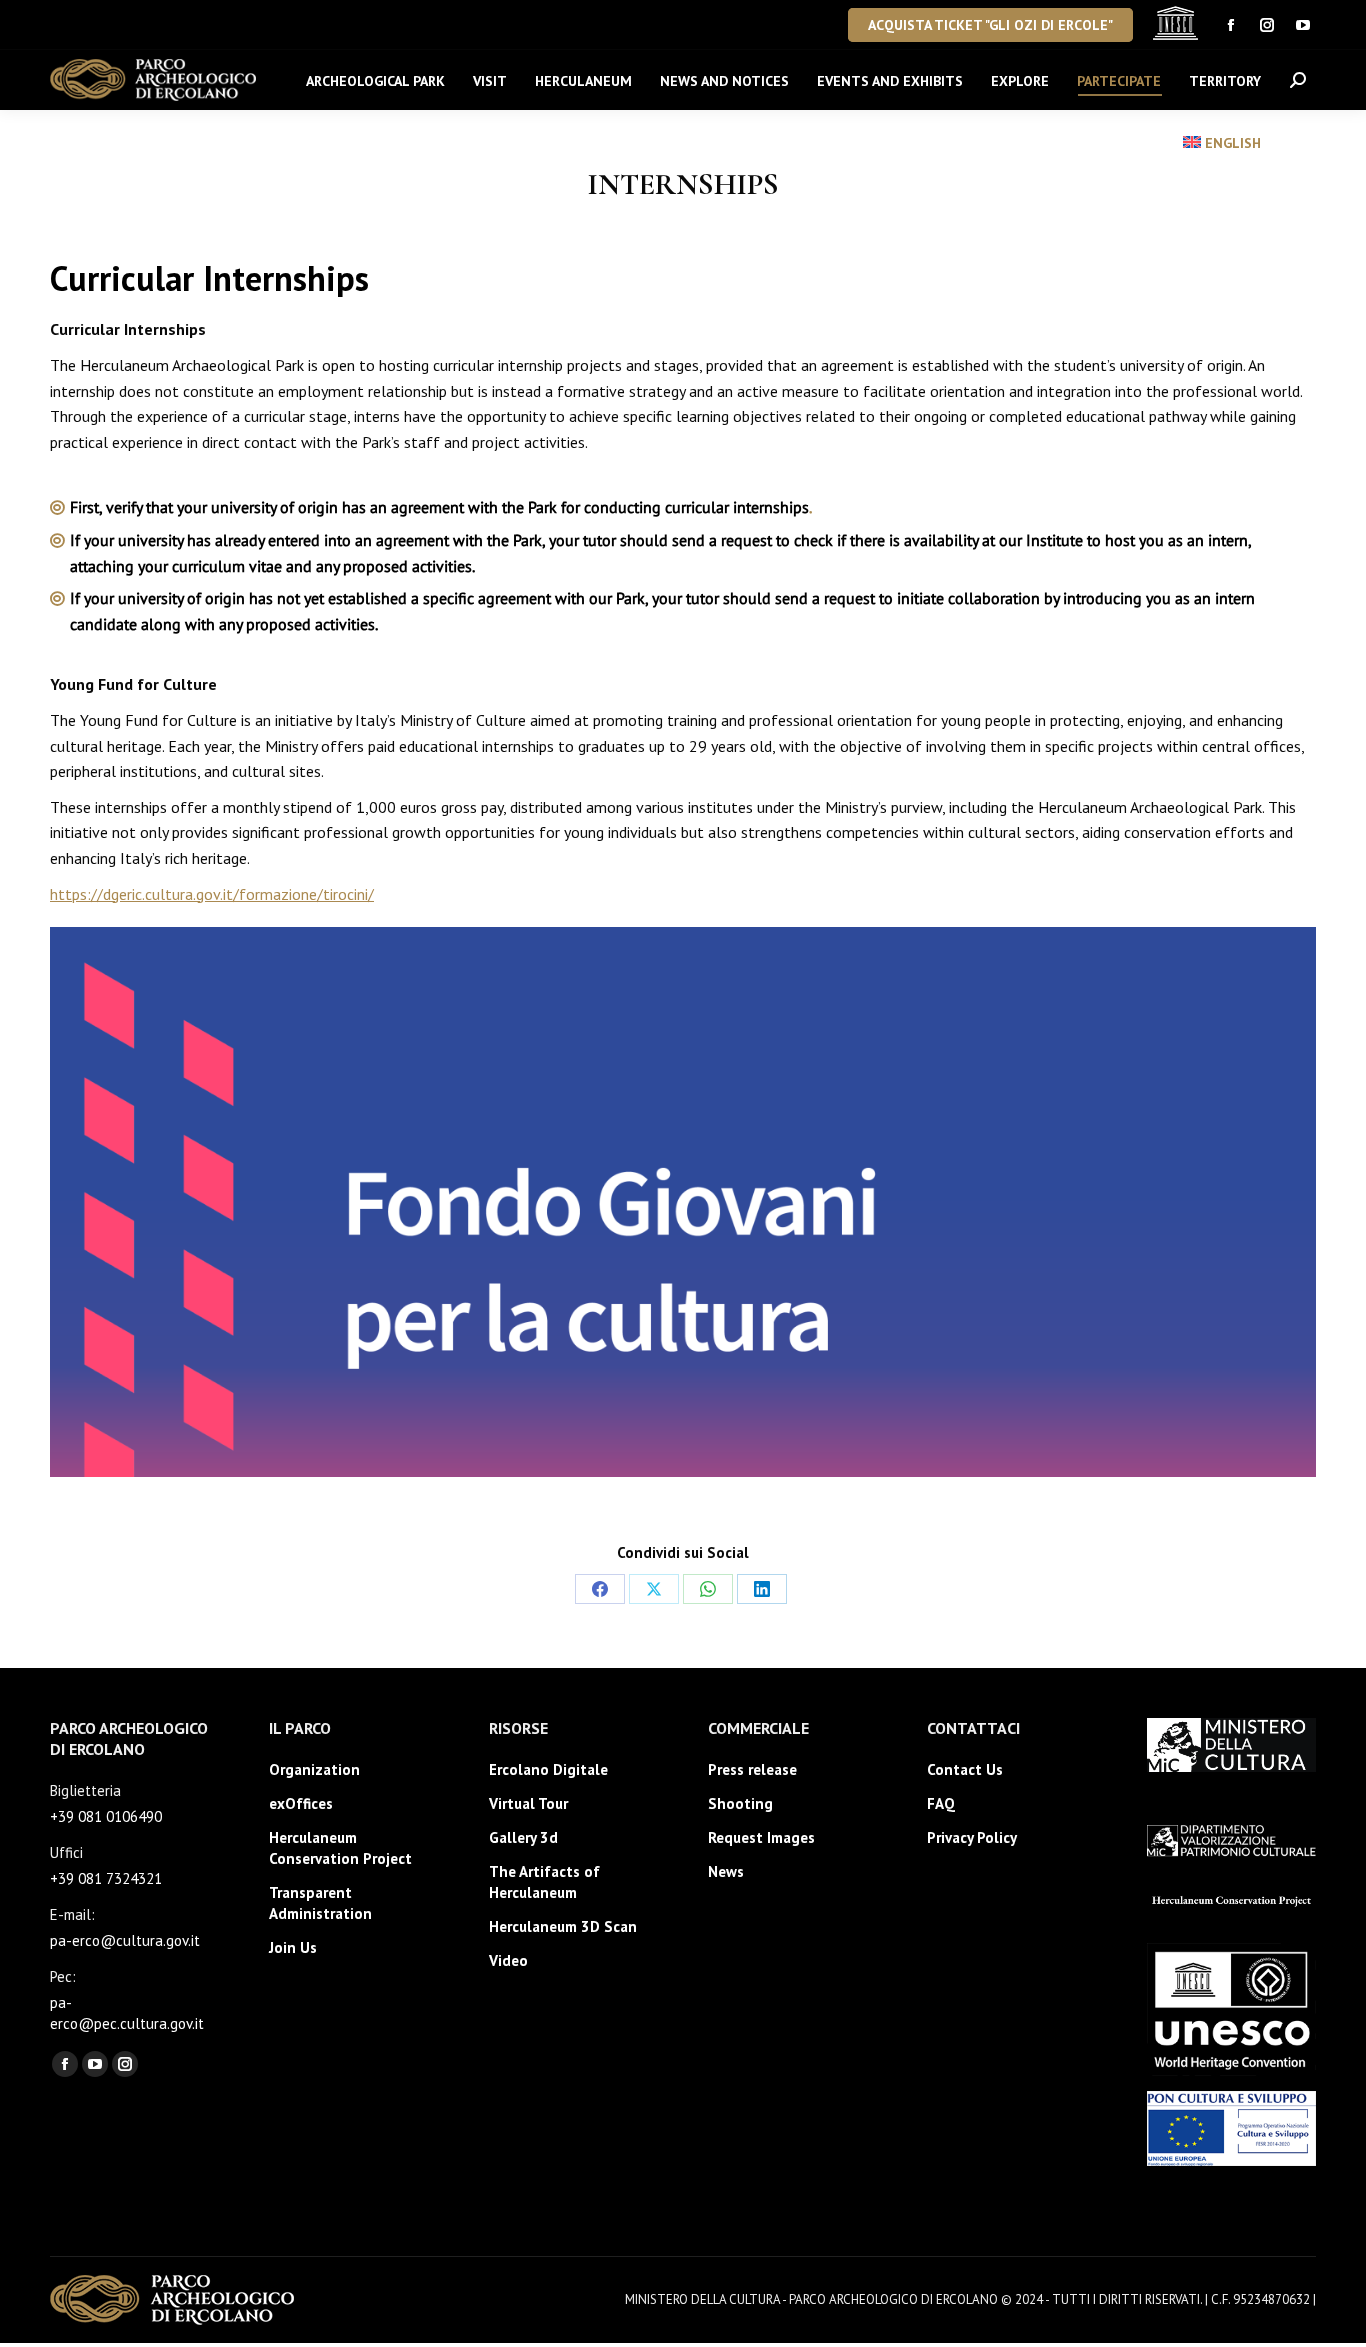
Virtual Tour (528, 1803)
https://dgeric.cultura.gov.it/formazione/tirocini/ (212, 894)
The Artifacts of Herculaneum (544, 1882)
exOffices (301, 1803)
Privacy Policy (972, 1837)
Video (508, 1960)
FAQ (941, 1803)
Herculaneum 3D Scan (563, 1926)
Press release (752, 1769)
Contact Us (965, 1769)
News (726, 1871)
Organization (314, 1769)
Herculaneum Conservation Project (340, 1848)
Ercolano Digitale (548, 1769)
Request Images (761, 1837)
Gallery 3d (523, 1837)
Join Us (293, 1947)
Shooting (740, 1803)
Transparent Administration (320, 1903)
